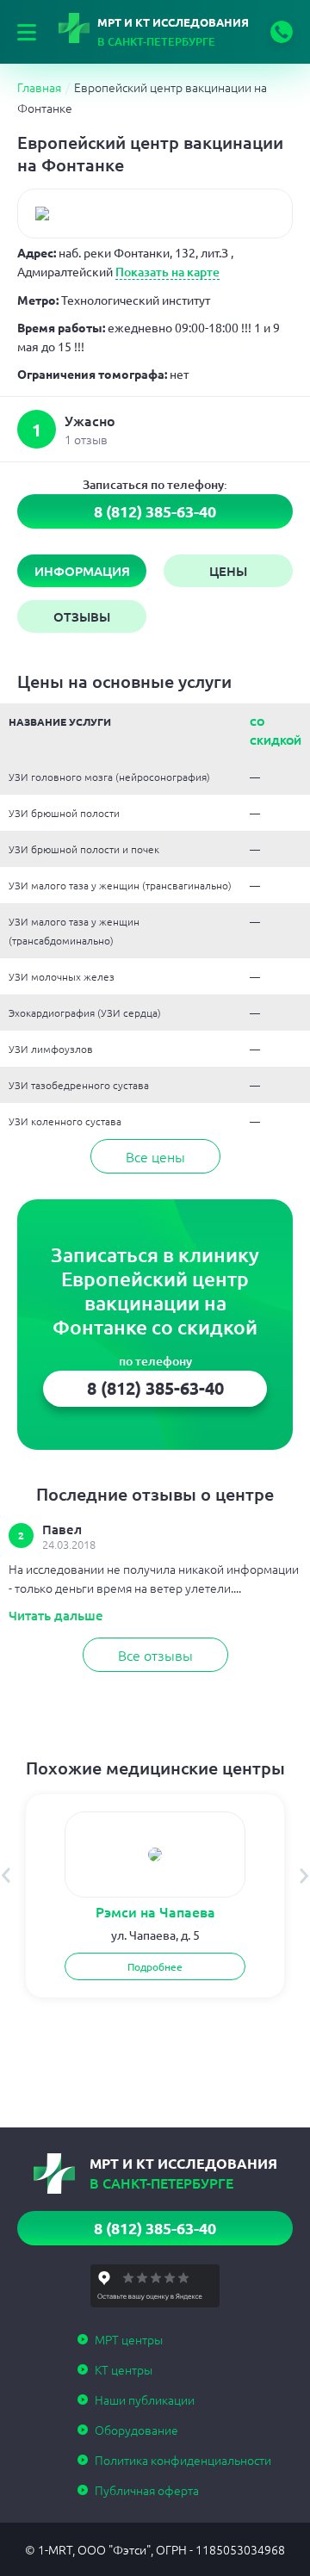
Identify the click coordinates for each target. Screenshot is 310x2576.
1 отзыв (86, 439)
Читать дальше (56, 1615)
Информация (82, 571)
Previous (5, 1876)
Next (305, 1876)
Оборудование (136, 2430)
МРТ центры (129, 2339)
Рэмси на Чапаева (155, 1911)
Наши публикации (145, 2400)
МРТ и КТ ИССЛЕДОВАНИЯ (173, 32)
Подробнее (155, 1966)
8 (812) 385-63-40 (282, 32)
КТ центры (124, 2369)
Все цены (155, 1156)
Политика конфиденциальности (183, 2460)
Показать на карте (167, 272)
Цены (228, 571)
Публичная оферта (147, 2490)
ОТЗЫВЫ (82, 616)
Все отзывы (155, 1655)
